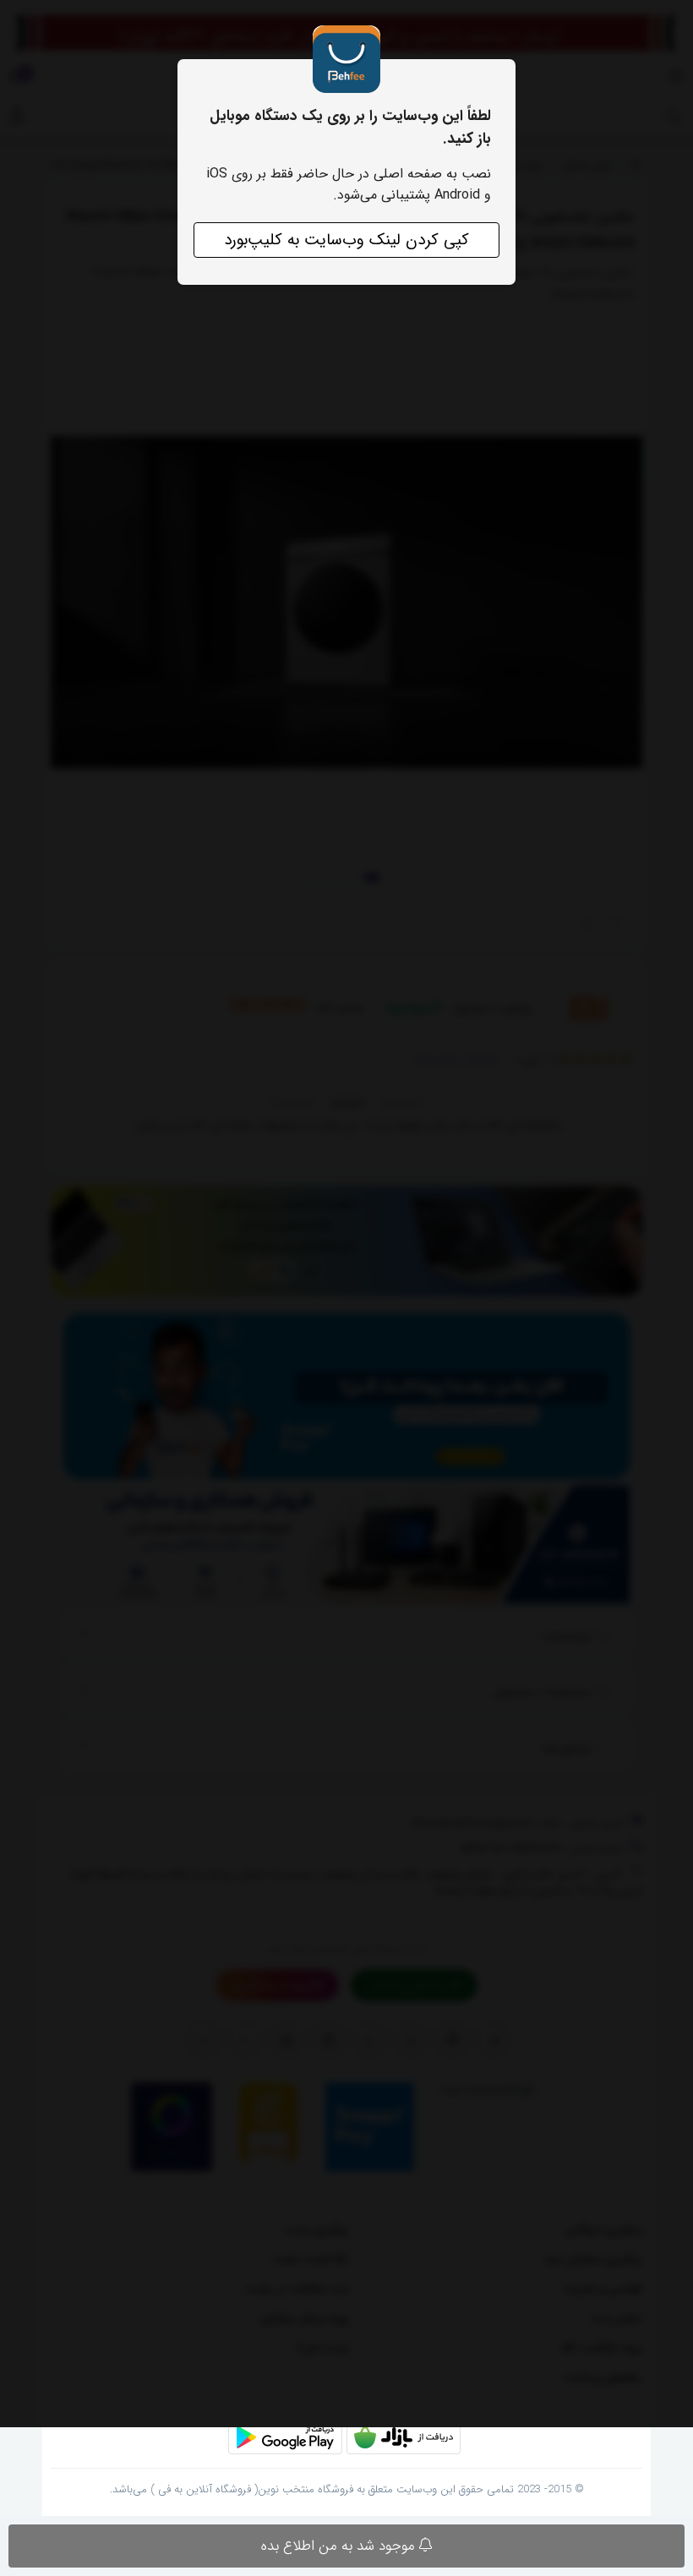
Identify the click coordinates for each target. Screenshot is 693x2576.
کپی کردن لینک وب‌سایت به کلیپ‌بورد (346, 240)
